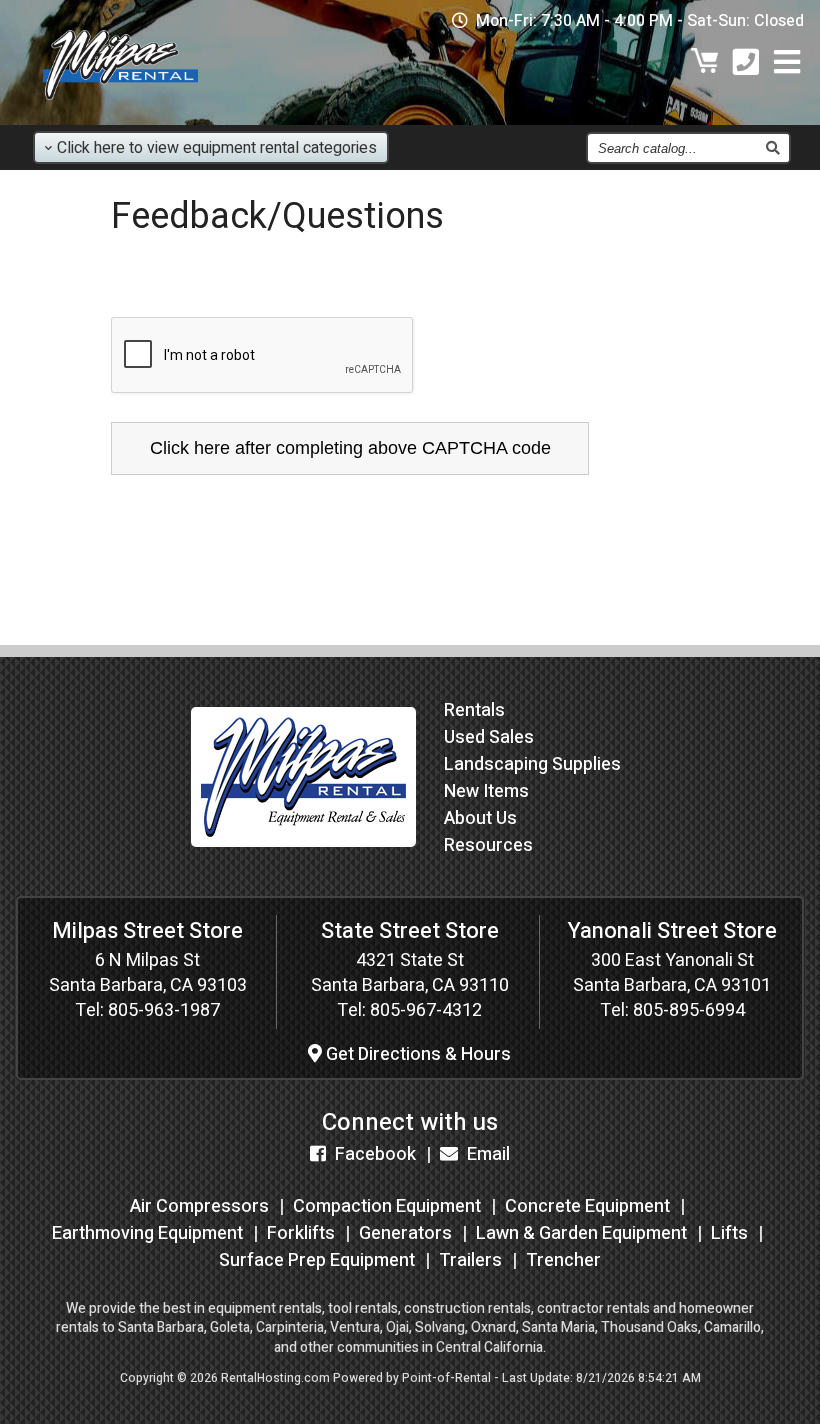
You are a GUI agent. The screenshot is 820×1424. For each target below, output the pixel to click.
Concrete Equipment (587, 1206)
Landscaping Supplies (532, 764)
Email (486, 1154)
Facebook (373, 1154)
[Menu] (787, 64)
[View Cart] (705, 64)
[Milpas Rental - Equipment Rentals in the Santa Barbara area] (120, 104)
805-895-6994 (689, 1010)
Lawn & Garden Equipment (581, 1233)
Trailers (470, 1260)
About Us (480, 818)
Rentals (474, 710)
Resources (488, 845)
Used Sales (489, 737)
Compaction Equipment (387, 1206)
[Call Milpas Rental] (746, 64)
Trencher (563, 1260)
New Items (486, 791)
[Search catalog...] (772, 148)
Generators (405, 1233)
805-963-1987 (164, 1010)
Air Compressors (199, 1206)
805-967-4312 (426, 1010)
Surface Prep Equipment (317, 1260)
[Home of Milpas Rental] (303, 861)
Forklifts (301, 1233)
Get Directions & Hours (416, 1054)
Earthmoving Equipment (147, 1233)
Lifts (729, 1233)
